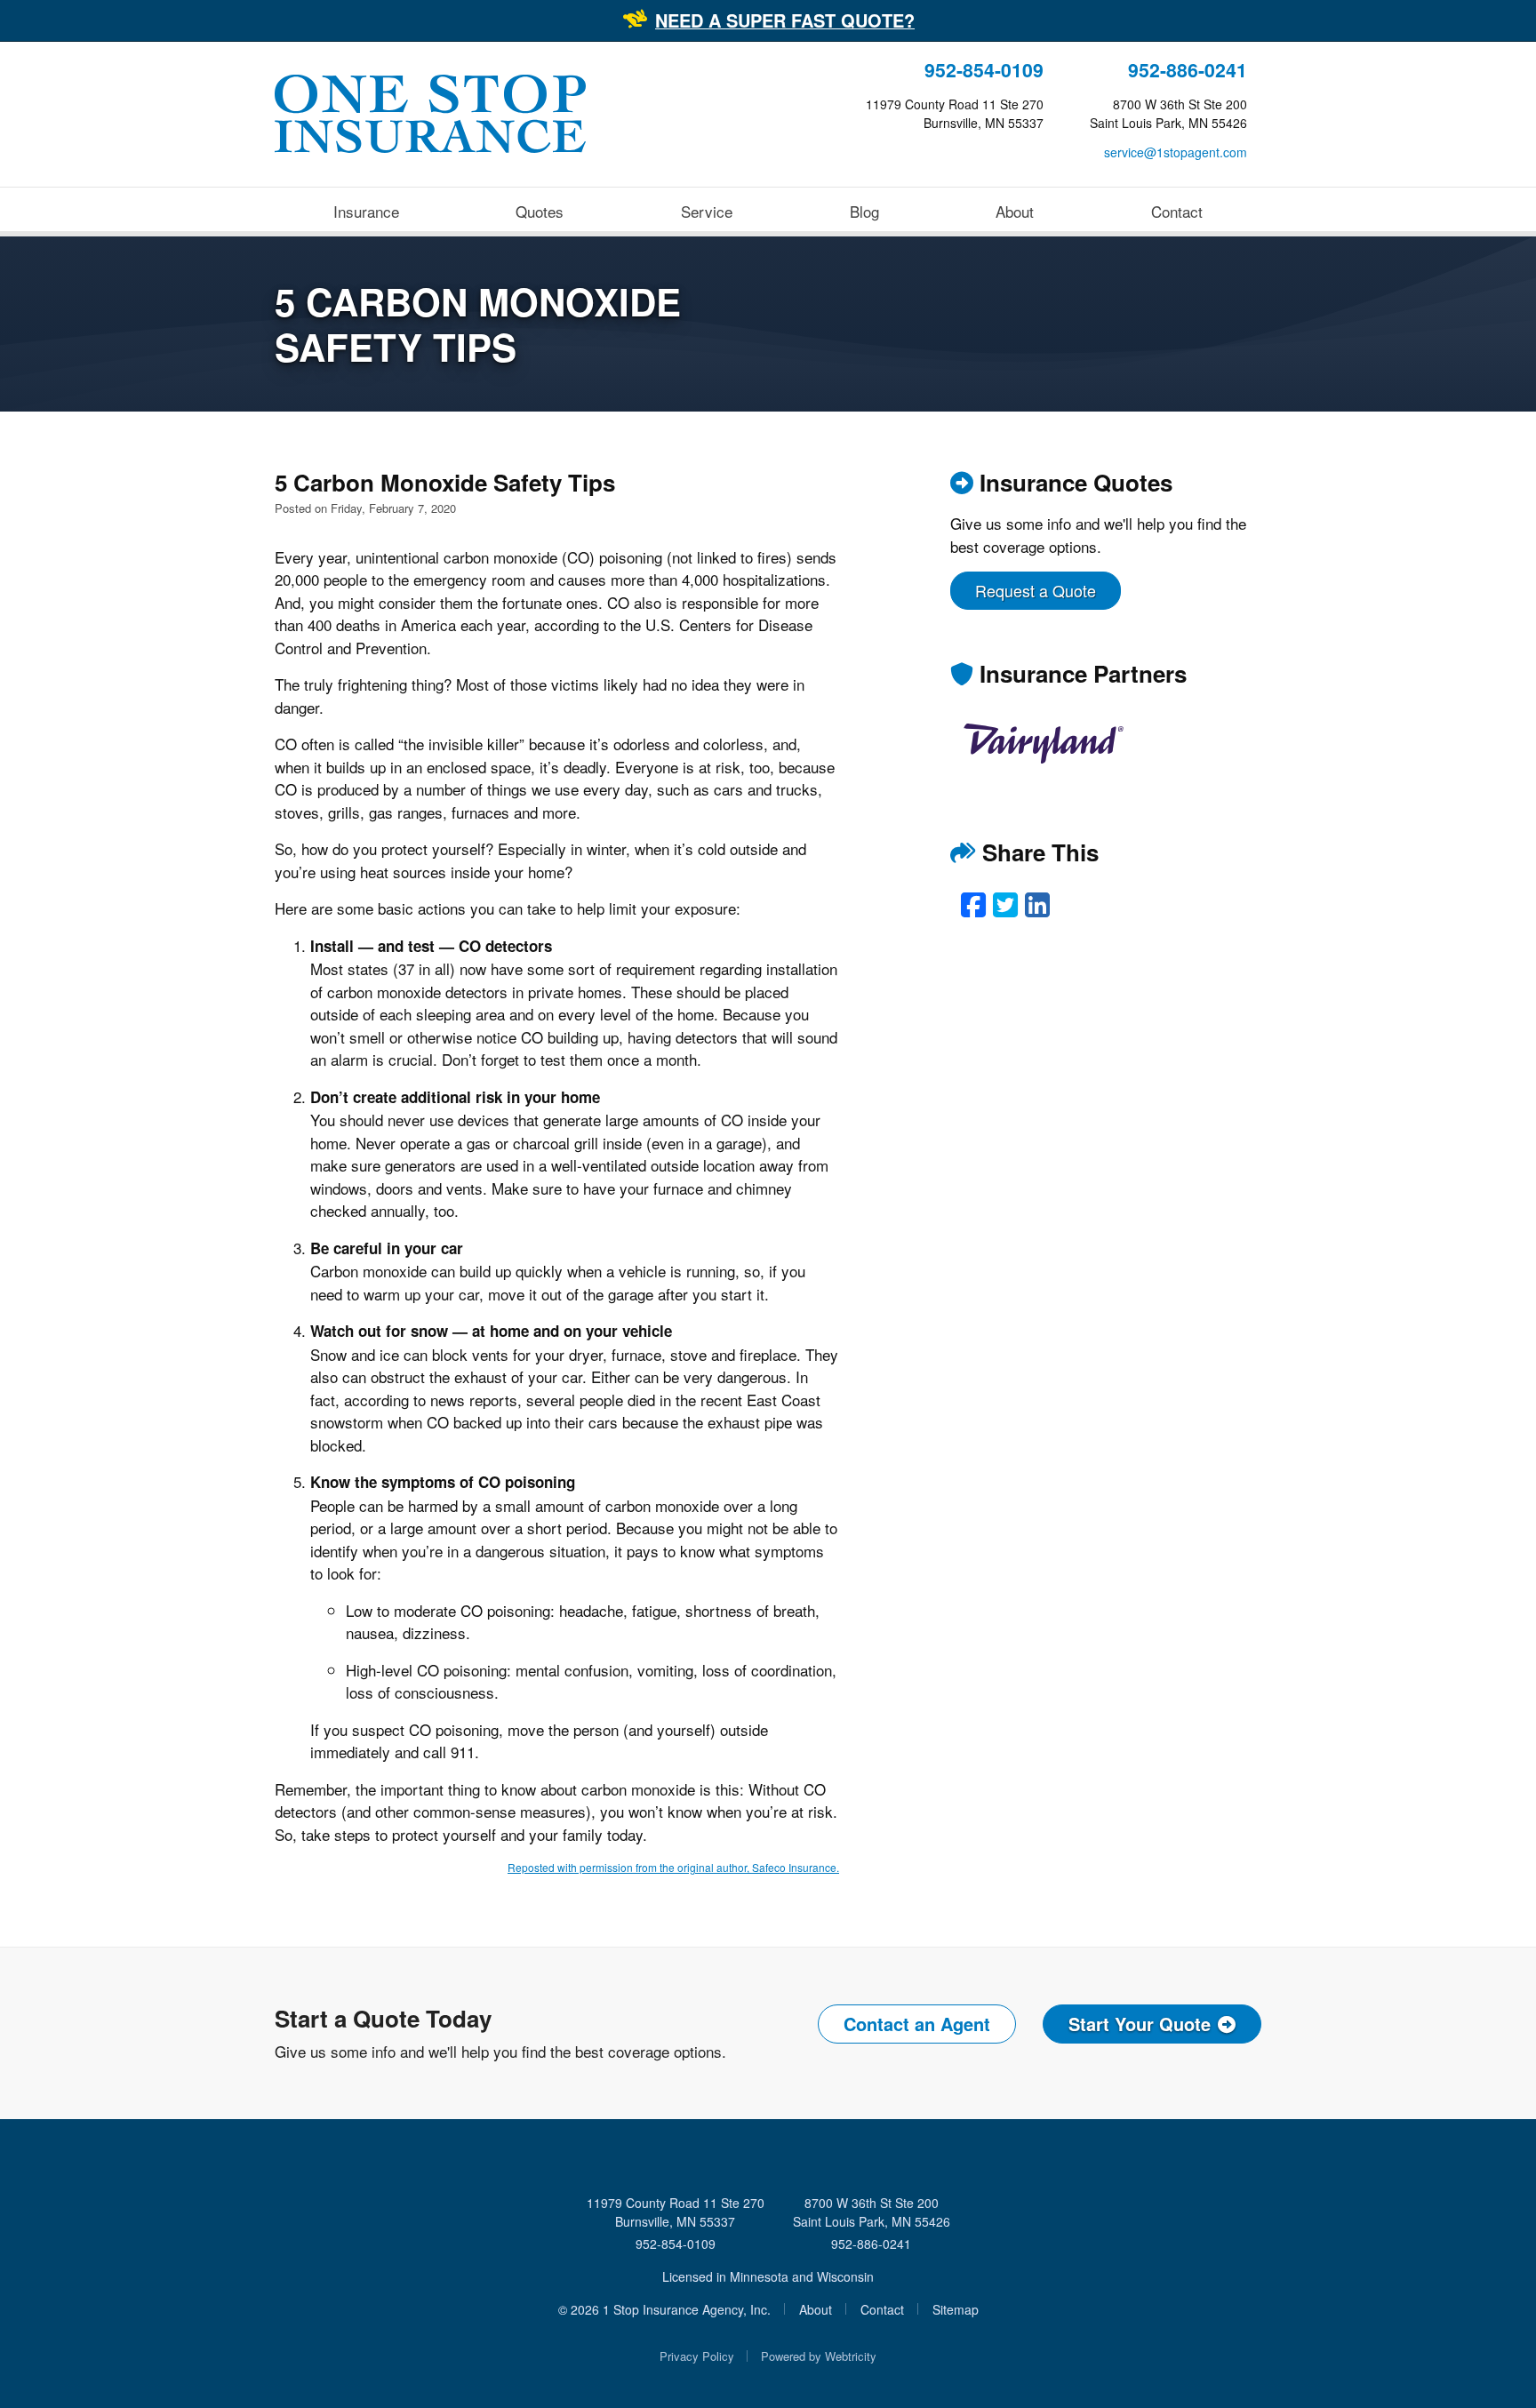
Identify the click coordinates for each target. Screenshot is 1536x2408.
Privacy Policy (697, 2356)
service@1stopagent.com (1176, 152)
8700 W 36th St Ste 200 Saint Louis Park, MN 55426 (872, 2212)
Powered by (819, 2356)
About (1015, 211)
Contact (1177, 211)
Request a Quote (1036, 590)
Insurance (366, 211)
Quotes (540, 211)
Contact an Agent (917, 2024)
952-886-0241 (1188, 70)
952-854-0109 (984, 70)
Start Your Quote (1140, 2024)
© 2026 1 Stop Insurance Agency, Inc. (664, 2309)
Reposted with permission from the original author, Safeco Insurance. (673, 1867)
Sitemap (956, 2309)
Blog (864, 211)
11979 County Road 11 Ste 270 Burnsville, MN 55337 (676, 2212)
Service (707, 211)
